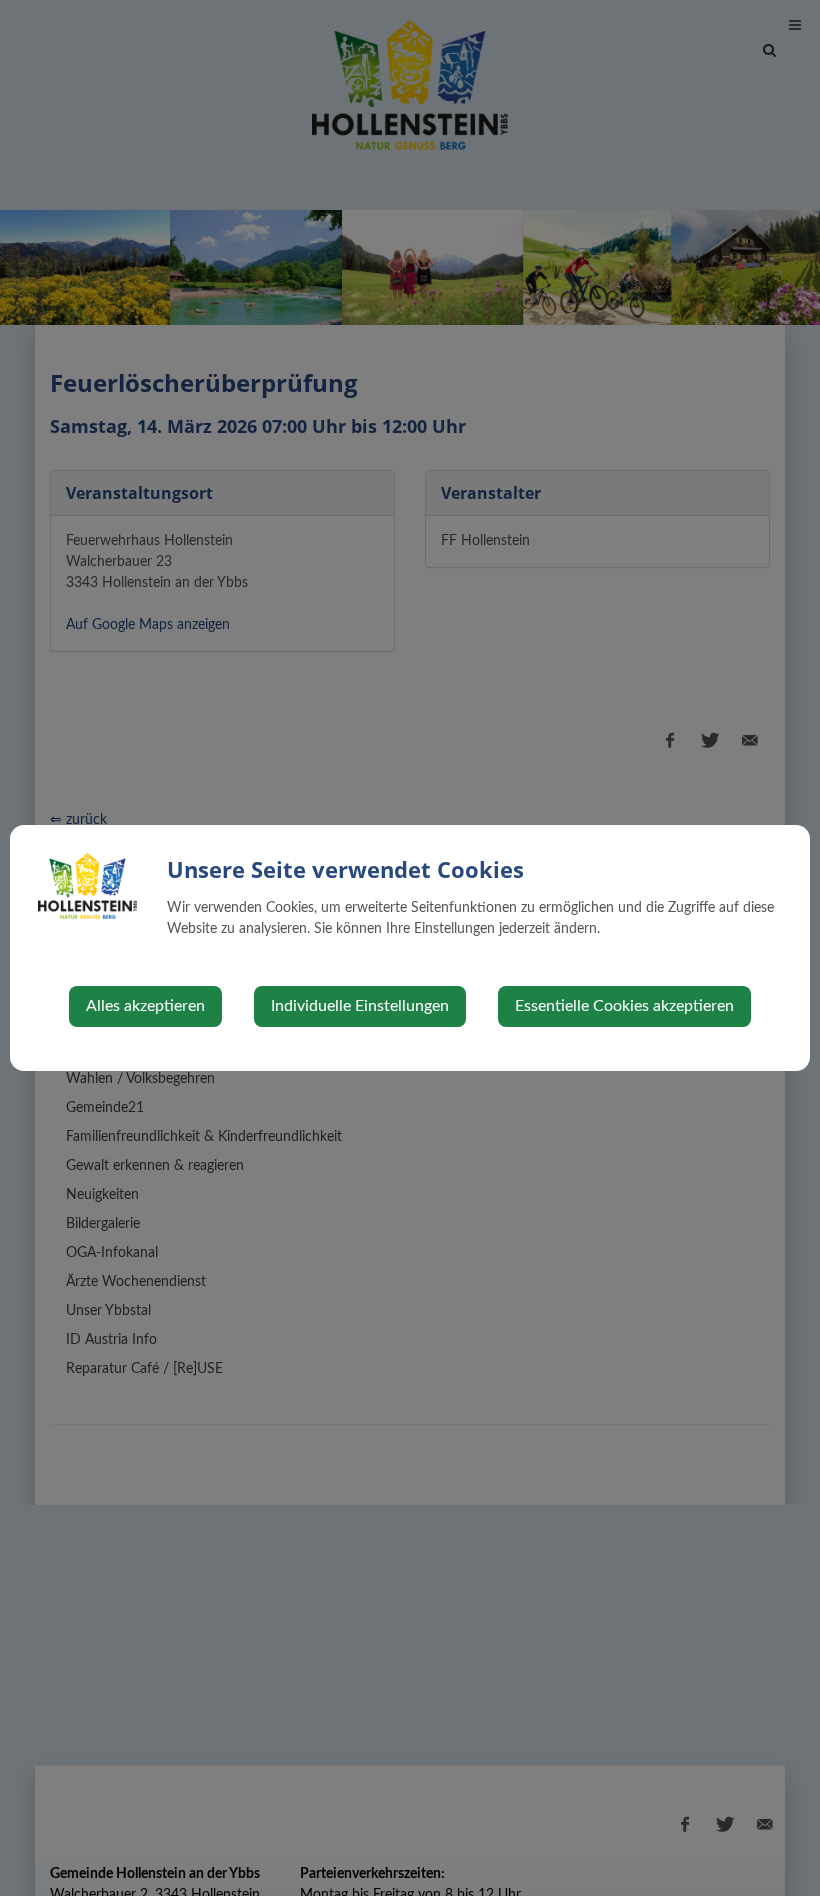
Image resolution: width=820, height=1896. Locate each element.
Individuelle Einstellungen (360, 1006)
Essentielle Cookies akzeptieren (624, 1006)
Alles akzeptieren (145, 1006)
